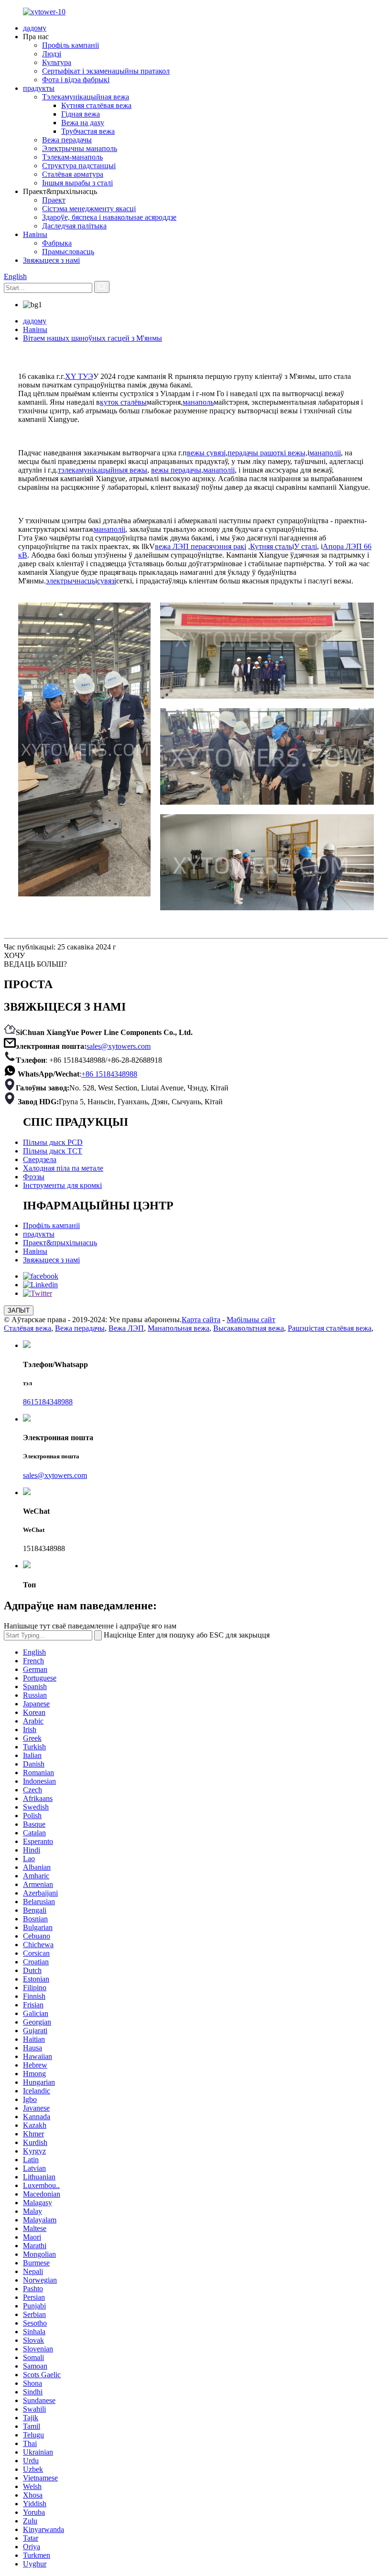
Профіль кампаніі (71, 45)
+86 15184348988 (109, 1074)
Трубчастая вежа (88, 131)
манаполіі (325, 453)
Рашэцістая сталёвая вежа (330, 1328)
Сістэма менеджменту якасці (89, 209)
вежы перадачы (176, 470)
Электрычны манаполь (80, 148)
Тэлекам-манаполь (72, 157)
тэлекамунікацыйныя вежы (103, 470)
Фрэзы (34, 1177)
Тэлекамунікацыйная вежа (86, 97)
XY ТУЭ (79, 376)
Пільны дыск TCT (53, 1151)
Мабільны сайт (251, 1320)
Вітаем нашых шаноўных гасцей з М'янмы (93, 338)
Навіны (35, 234)
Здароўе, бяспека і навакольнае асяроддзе (109, 217)
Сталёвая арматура (73, 174)
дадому (35, 28)
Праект (54, 200)
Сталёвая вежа (27, 1328)
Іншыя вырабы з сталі (77, 183)
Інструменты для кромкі (62, 1185)
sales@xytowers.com (119, 1046)
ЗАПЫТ (19, 1310)
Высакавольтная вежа (249, 1328)
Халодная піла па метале (63, 1168)
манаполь (198, 402)
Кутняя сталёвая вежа (96, 105)
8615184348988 (48, 1402)
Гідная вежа (81, 114)
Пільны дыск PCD (53, 1142)
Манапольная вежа (179, 1328)
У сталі (305, 546)
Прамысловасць (68, 252)
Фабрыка (57, 243)
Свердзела (40, 1159)
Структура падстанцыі (79, 166)
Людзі (52, 54)
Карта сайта (201, 1320)
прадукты (39, 88)
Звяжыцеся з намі (51, 260)
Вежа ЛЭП (126, 1328)
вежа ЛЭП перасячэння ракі (201, 546)
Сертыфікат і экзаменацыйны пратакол (106, 71)
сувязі (107, 581)
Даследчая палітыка (74, 226)
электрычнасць (71, 581)
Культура (57, 62)
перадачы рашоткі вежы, (267, 453)
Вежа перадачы (67, 140)
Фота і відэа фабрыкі (76, 80)
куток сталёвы (123, 402)
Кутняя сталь (271, 546)
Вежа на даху (83, 123)
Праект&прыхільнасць (60, 1243)
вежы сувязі (206, 453)
